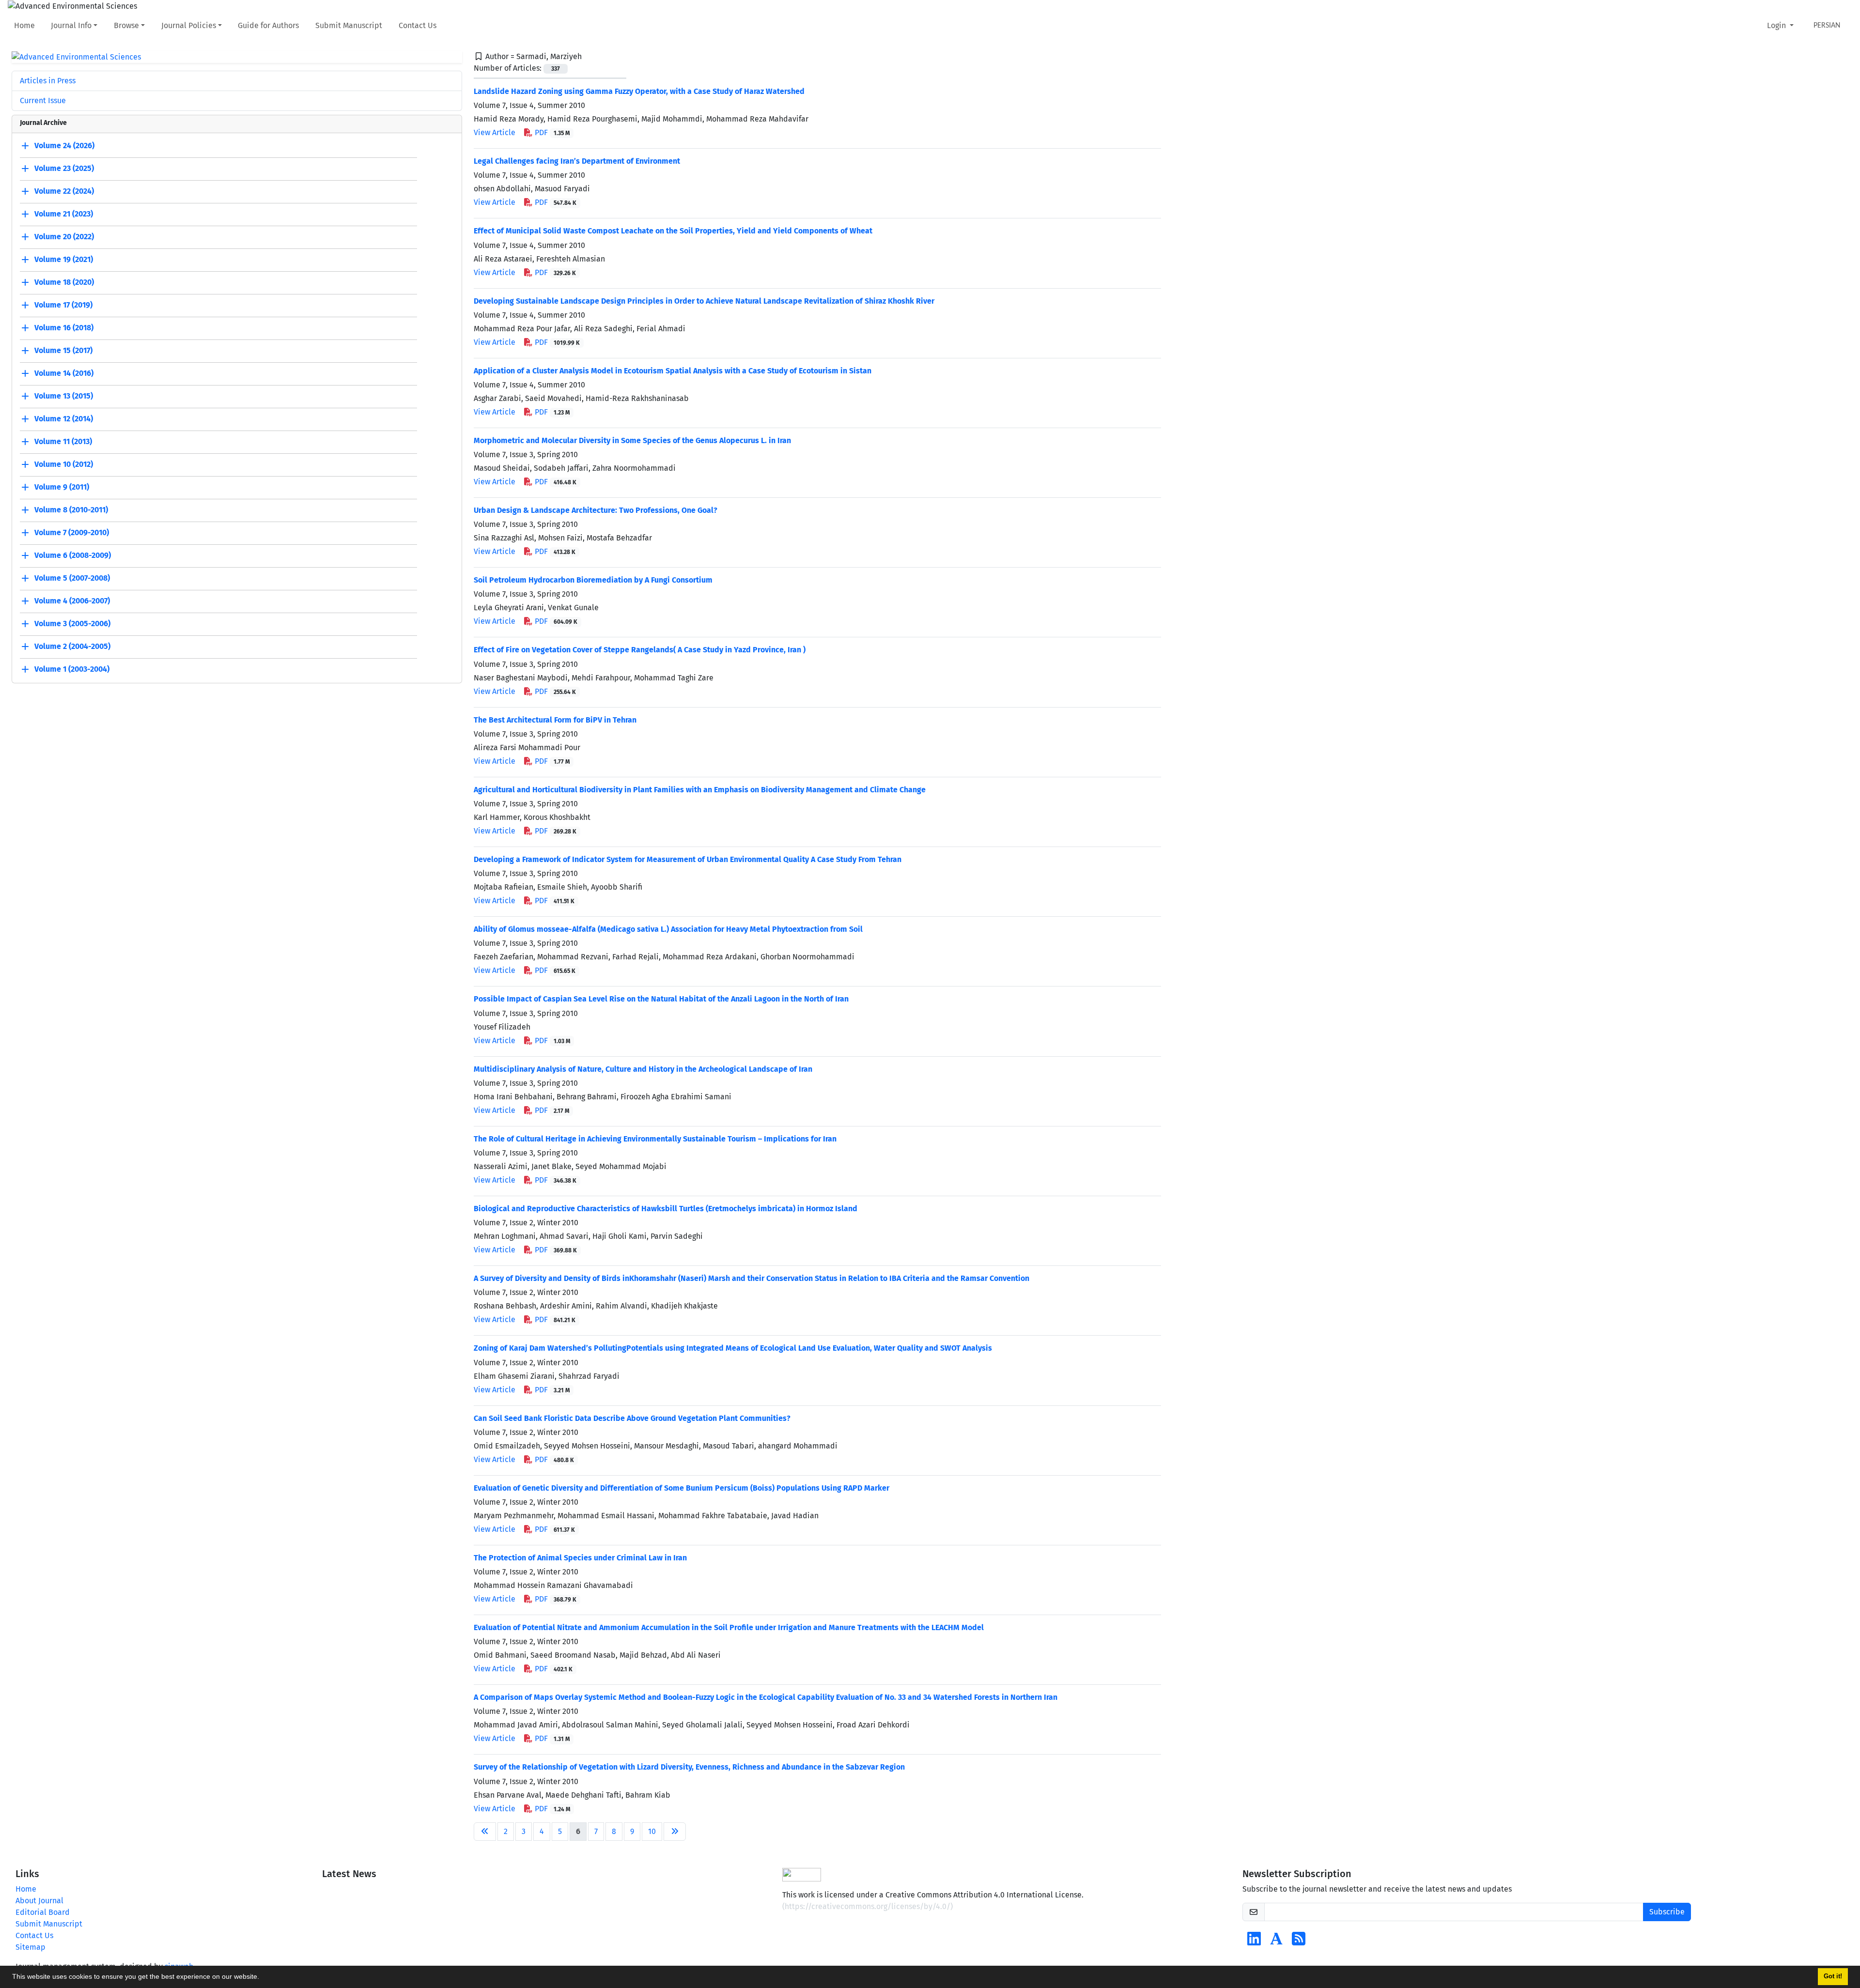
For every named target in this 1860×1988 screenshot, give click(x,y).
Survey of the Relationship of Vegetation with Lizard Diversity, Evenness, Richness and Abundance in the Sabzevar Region (689, 1767)
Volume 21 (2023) (64, 214)
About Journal (39, 1901)
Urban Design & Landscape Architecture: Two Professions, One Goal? (596, 510)
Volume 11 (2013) (63, 442)
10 (652, 1831)
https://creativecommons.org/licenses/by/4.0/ (868, 1906)
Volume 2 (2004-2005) (72, 647)
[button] (263, 1978)
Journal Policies (189, 25)
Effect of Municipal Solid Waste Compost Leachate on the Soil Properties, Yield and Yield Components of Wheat (673, 231)
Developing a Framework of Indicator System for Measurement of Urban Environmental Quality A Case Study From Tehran (688, 859)
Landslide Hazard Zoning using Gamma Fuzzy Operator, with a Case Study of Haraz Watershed (639, 91)
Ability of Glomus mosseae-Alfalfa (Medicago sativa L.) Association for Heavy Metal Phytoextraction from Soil (668, 929)
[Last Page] (675, 1832)
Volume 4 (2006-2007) (72, 601)
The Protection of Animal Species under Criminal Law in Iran (580, 1558)
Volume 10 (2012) (64, 465)
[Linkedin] (1254, 1942)
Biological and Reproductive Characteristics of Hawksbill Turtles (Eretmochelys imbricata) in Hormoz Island (666, 1209)
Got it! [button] (1833, 1976)
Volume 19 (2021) (64, 260)
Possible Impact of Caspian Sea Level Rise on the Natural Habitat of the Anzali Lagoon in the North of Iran (661, 999)
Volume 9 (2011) (62, 487)
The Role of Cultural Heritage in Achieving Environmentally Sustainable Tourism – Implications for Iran (655, 1139)
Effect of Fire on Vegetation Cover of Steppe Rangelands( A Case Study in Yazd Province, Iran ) (640, 650)
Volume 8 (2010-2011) (71, 510)
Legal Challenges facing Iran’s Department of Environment (577, 161)
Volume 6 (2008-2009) (73, 556)
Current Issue (43, 100)
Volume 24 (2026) (64, 146)
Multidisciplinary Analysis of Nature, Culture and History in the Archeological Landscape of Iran (643, 1069)
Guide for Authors (268, 25)
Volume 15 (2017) (63, 351)
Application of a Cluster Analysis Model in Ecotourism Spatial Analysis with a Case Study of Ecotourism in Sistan (673, 371)
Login (1777, 25)
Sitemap (31, 1947)
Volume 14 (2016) (64, 374)
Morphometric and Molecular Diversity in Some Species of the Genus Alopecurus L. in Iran (632, 440)
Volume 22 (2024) (64, 192)
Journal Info (71, 25)
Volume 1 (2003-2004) (72, 670)
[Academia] (1276, 1942)
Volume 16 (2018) (64, 328)
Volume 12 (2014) (64, 419)
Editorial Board (43, 1912)
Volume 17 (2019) (63, 305)
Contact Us (418, 25)
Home (24, 25)
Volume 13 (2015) (64, 396)
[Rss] (1299, 1942)
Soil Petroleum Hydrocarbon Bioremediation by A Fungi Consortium (593, 580)
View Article (495, 132)
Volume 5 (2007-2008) (72, 578)
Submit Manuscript (349, 25)
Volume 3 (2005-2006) (72, 624)
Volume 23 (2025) (64, 169)
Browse (126, 25)
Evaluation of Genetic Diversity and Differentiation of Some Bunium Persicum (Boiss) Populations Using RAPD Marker (682, 1488)
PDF (551, 132)
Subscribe (1667, 1912)
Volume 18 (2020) (64, 283)
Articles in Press (48, 81)
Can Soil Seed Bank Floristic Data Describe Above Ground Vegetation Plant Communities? (632, 1418)
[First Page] (485, 1832)
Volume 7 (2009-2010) (72, 533)
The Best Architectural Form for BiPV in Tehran (555, 720)
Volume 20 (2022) (64, 237)
